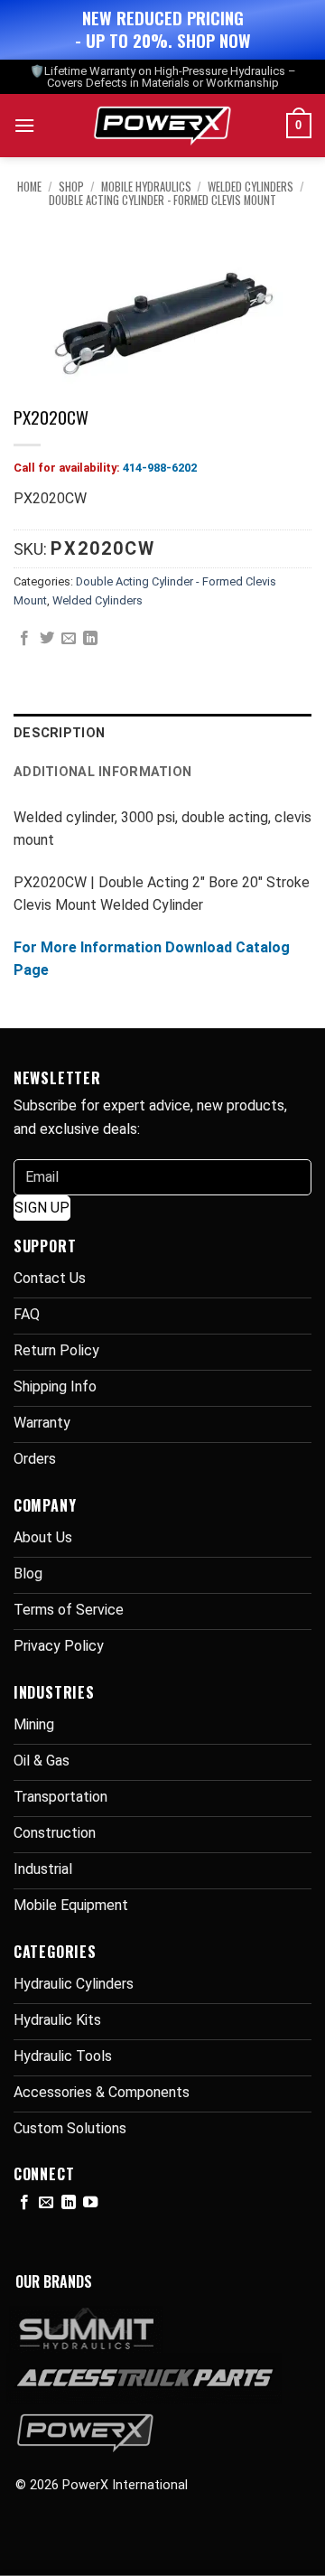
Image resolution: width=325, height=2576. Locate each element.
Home (29, 187)
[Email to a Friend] (69, 639)
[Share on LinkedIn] (90, 639)
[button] (24, 125)
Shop (71, 187)
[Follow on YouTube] (90, 2203)
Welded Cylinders (251, 187)
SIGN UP (42, 1208)
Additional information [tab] (102, 772)
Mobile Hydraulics (146, 187)
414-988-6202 (160, 468)
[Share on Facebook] (24, 639)
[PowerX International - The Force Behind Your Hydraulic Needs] (163, 126)
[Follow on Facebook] (24, 2203)
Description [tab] (59, 733)
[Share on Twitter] (47, 639)
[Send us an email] (46, 2203)
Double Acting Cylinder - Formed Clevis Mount (162, 200)
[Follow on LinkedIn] (69, 2203)
